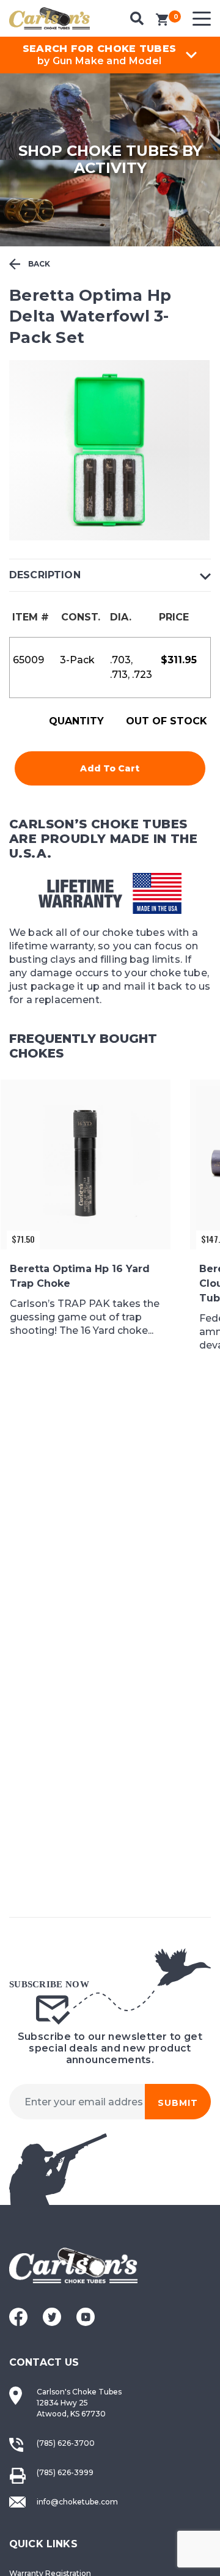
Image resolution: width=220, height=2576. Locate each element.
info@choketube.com (77, 2502)
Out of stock (167, 721)
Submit (178, 2103)
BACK (38, 264)
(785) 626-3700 (66, 2443)
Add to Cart (110, 768)
